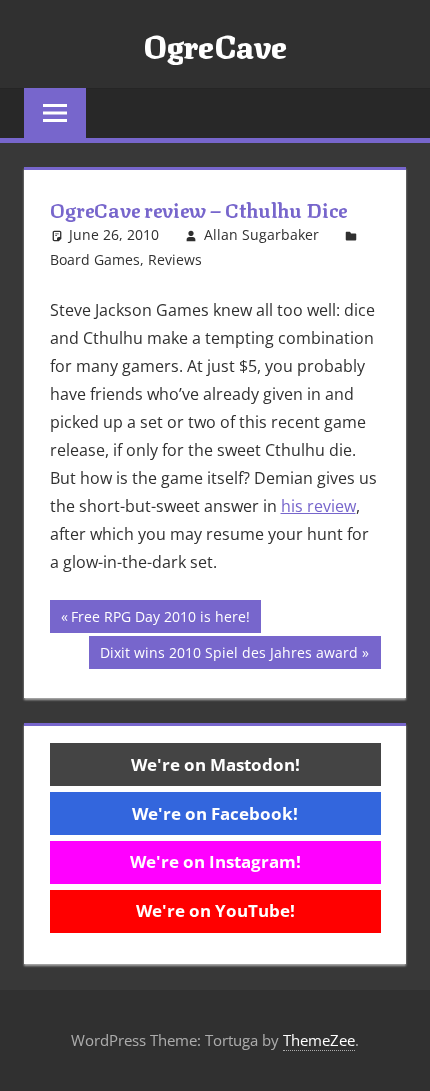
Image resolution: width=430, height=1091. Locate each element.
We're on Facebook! (215, 813)
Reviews (175, 259)
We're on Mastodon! (215, 764)
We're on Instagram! (215, 861)
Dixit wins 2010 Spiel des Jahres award (228, 655)
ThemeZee (319, 1040)
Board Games (95, 259)
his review (318, 506)
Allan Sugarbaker (261, 234)
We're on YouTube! (215, 910)
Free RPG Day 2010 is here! (160, 619)
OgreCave (215, 44)
